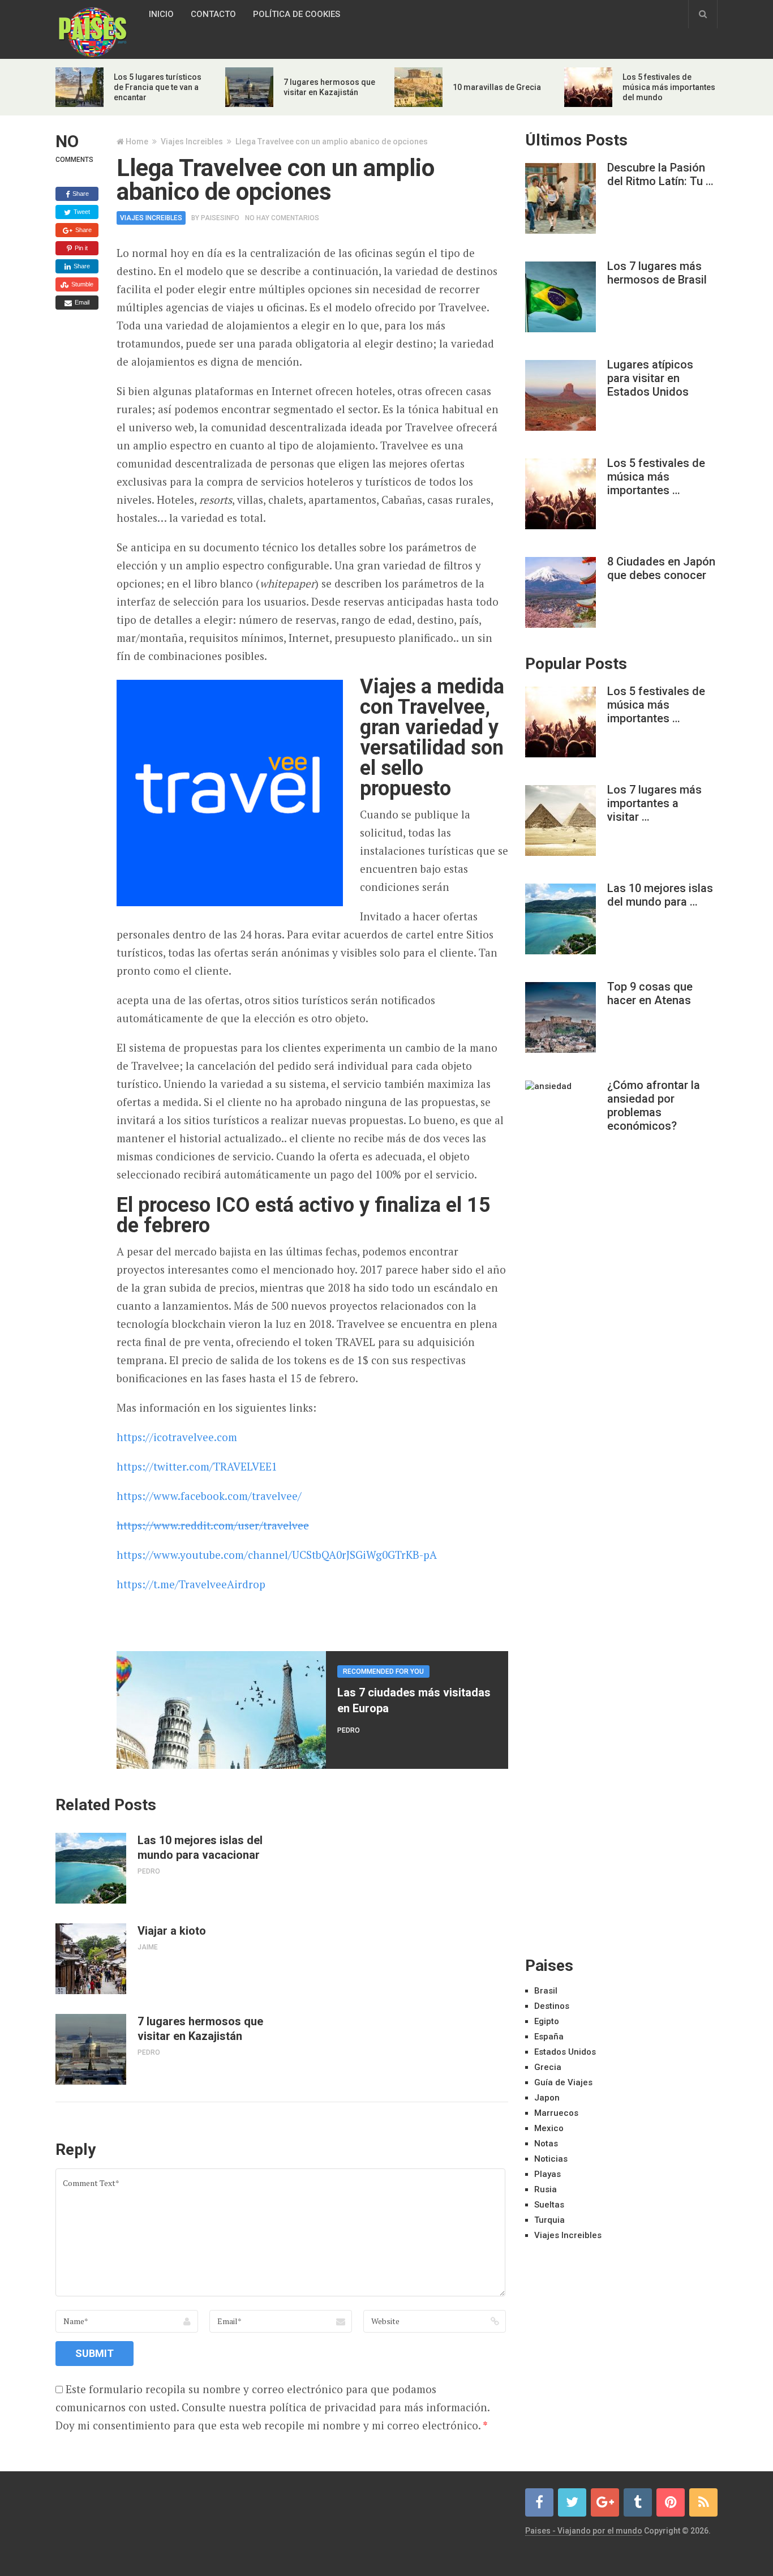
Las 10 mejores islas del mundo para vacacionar (200, 1848)
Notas (546, 2144)
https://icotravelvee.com (177, 1437)
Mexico (549, 2128)
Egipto (547, 2021)
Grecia (548, 2067)
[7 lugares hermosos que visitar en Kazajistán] (91, 2049)
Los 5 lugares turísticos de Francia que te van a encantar (158, 87)
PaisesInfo (220, 218)
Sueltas (549, 2205)
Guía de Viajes (563, 2082)
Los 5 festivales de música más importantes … (656, 477)
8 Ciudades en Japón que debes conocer (661, 568)
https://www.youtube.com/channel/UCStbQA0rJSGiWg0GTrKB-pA (277, 1555)
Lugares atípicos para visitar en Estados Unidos (650, 378)
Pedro (349, 1730)
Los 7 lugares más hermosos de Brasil (657, 273)
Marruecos (556, 2113)
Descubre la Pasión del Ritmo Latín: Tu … (660, 174)
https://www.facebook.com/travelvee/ (209, 1496)
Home (137, 142)
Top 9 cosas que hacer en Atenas (650, 993)
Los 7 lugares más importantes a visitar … (654, 803)
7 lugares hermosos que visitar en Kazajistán (200, 2029)
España (549, 2037)
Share (80, 194)
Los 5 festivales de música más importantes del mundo (669, 87)
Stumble (81, 284)
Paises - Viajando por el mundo (584, 2531)
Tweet (81, 212)
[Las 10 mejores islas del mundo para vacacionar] (91, 1868)
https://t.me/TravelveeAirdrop (191, 1584)
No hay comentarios (282, 218)
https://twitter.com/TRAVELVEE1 (197, 1466)
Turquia (549, 2220)
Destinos (552, 2006)
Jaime (148, 1947)
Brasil (546, 1991)
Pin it (80, 248)
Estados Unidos (565, 2052)
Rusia (546, 2189)
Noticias (551, 2159)
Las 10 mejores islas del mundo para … (660, 895)
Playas (547, 2174)
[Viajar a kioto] (91, 1959)
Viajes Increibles (192, 142)
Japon (547, 2098)
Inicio (161, 14)
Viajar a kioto (172, 1931)
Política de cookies (297, 14)
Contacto (213, 14)
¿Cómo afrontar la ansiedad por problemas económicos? (654, 1105)
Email (81, 302)
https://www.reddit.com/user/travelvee (213, 1525)
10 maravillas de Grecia (497, 87)
